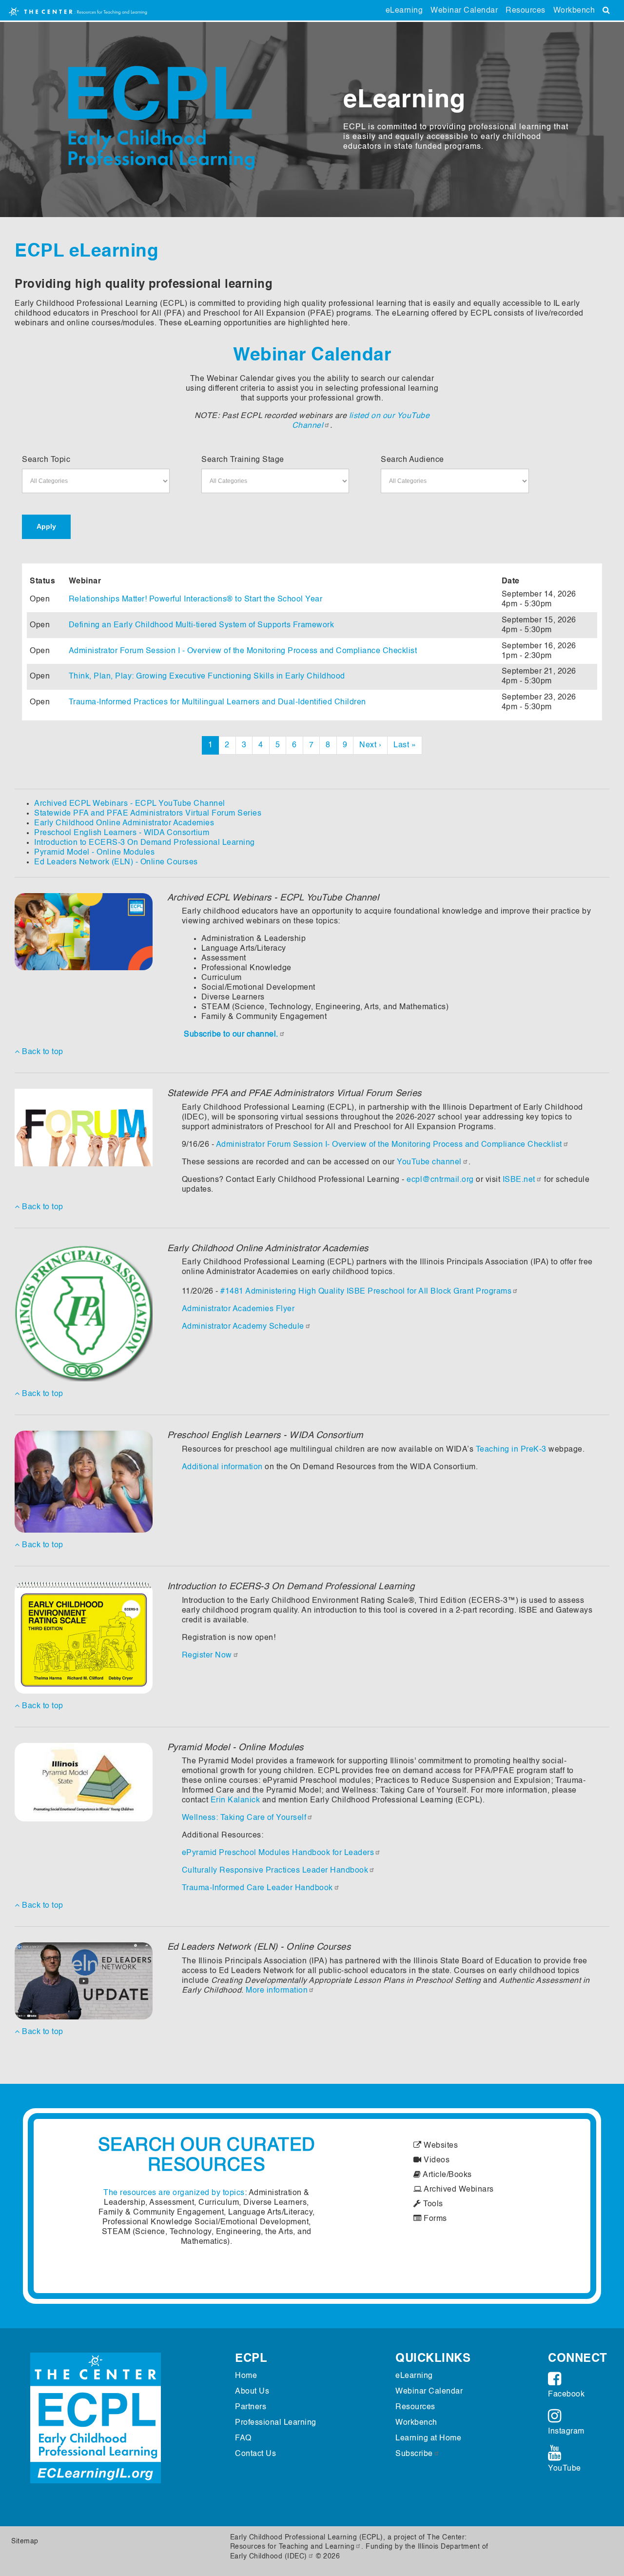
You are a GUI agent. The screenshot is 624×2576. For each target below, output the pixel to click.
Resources (526, 11)
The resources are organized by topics (174, 2193)
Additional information (222, 1467)
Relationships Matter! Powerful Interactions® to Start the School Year (196, 599)
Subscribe (414, 2454)
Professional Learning (276, 2423)
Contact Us (255, 2454)
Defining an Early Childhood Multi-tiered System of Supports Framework (202, 625)
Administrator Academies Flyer (238, 1309)
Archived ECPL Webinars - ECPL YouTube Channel (130, 804)
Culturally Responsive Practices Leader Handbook (275, 1871)
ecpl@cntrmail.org (440, 1180)
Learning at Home (428, 2438)
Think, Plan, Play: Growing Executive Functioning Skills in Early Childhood (207, 677)
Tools (432, 2204)
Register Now (207, 1656)
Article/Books (447, 2175)
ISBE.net (519, 1180)
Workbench (574, 11)
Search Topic (46, 460)
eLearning (404, 11)
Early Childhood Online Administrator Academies (124, 823)
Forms (434, 2219)
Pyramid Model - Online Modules (94, 853)
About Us (252, 2392)
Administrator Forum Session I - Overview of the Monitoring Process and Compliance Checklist (243, 651)
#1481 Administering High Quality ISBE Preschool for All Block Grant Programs (366, 1292)
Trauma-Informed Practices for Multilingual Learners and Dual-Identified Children (217, 702)
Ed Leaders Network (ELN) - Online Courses (116, 862)
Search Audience (412, 460)
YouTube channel (429, 1162)
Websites (440, 2146)
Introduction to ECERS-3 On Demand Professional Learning (145, 843)
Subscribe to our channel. (231, 1035)
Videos (436, 2160)
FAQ (243, 2438)
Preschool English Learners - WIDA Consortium (122, 833)
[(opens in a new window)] (84, 932)
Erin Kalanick (235, 1800)
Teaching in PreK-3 (511, 1450)
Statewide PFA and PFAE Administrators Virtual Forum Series (148, 814)
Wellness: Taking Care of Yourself (244, 1818)
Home (246, 2376)
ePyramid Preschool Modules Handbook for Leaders (278, 1853)
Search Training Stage (243, 460)
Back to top (42, 1052)
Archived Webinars (458, 2190)
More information (277, 1991)
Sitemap (25, 2541)
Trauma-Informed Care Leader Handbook (257, 1888)
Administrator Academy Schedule (243, 1327)
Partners (251, 2407)
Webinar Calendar (464, 11)
